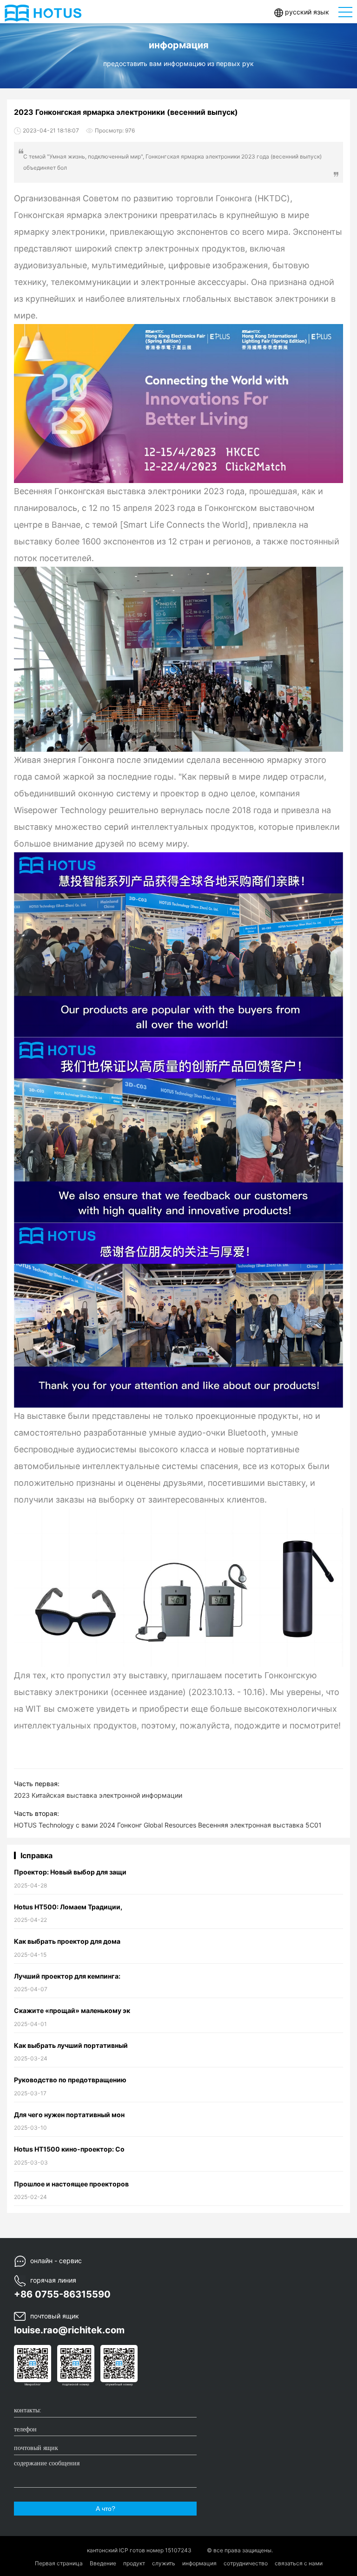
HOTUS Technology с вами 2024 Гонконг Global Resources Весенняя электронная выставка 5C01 (168, 1825)
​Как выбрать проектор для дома (67, 1941)
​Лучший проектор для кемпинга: (67, 1976)
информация (199, 2563)
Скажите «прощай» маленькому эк (72, 2010)
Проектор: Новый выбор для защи (70, 1872)
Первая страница (59, 2563)
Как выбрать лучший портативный (71, 2045)
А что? (106, 2509)
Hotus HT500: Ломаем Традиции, (68, 1907)
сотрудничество (246, 2563)
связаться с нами (299, 2563)
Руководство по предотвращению (70, 2080)
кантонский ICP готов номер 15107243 (140, 2550)
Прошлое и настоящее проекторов (71, 2184)
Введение (103, 2563)
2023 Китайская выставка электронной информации (98, 1795)
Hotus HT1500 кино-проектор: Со (69, 2149)
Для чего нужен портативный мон (69, 2115)
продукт (134, 2563)
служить (164, 2563)
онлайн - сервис (56, 2261)
